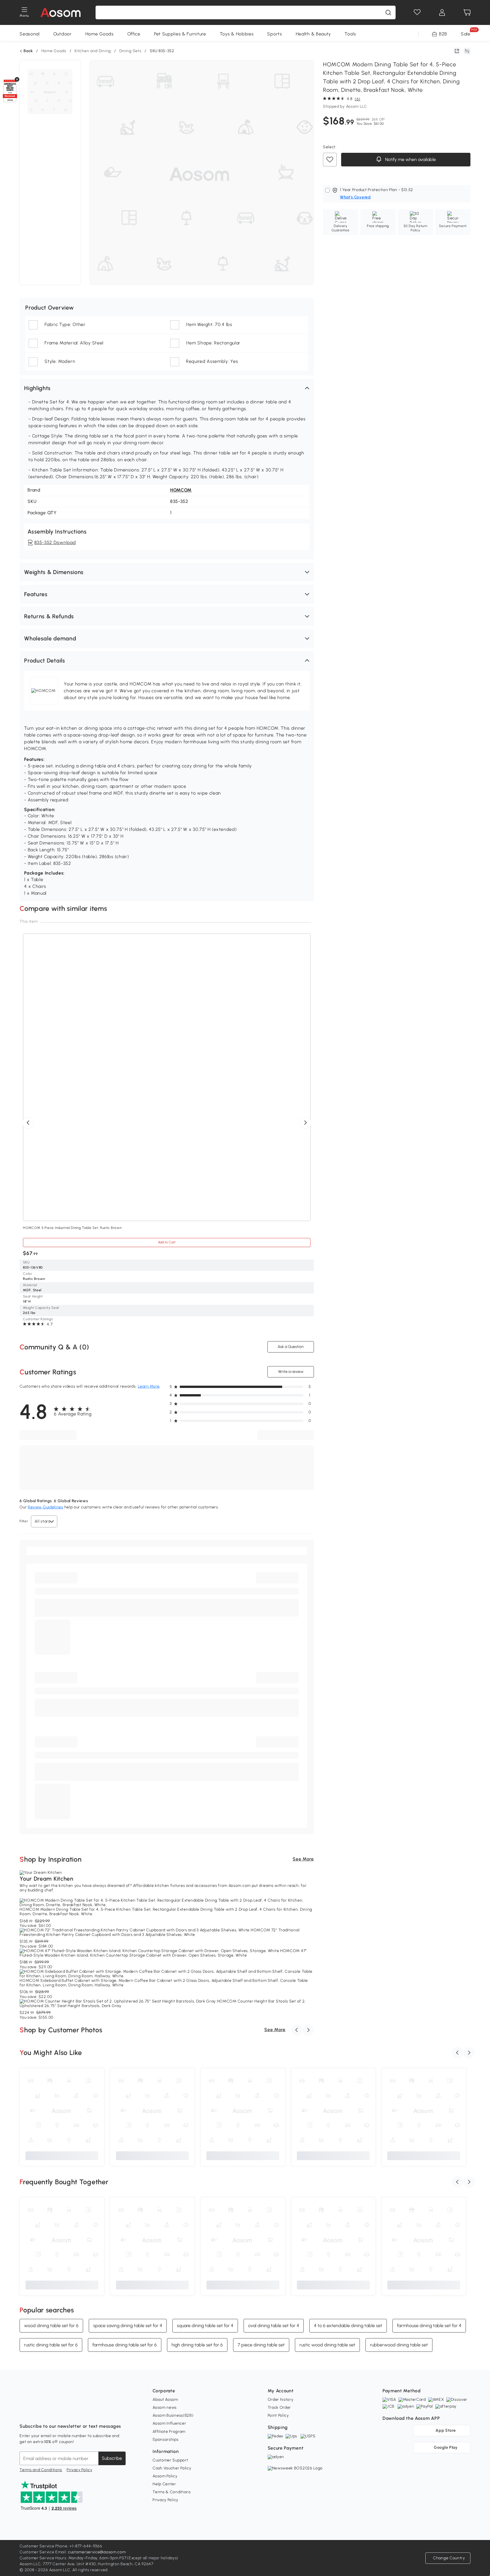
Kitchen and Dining (93, 51)
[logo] (61, 12)
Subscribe (112, 2458)
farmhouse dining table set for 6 (125, 2345)
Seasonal (30, 34)
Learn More (149, 1386)
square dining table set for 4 (205, 2326)
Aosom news (165, 2407)
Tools (350, 34)
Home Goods (100, 34)
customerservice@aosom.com (97, 2552)
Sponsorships (165, 2440)
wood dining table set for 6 (51, 2326)
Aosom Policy (165, 2476)
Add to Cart (167, 1242)
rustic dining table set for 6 (51, 2345)
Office (134, 34)
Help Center (164, 2484)
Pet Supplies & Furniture (180, 34)
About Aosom (165, 2400)
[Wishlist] (417, 12)
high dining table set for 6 (197, 2345)
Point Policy (278, 2415)
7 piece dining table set (261, 2345)
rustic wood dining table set (327, 2345)
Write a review (291, 1372)
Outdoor (63, 34)
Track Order (279, 2407)
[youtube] (49, 2412)
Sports (274, 34)
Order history (281, 2400)
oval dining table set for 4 (274, 2326)
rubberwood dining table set (399, 2345)
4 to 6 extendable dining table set (348, 2326)
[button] (167, 388)
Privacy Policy (80, 2470)
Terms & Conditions (172, 2492)
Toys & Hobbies (237, 34)
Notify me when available (410, 159)
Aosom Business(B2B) (173, 2415)
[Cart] (467, 12)
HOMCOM (181, 490)
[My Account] (442, 12)
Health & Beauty (313, 34)
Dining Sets (130, 51)
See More (303, 1859)
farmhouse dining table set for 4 (429, 2326)
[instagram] (37, 2412)
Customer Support (170, 2460)
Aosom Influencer (169, 2423)
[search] (388, 12)
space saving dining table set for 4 (128, 2326)
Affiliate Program (169, 2432)
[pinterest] (62, 2412)
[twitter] (74, 2412)
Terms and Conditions (41, 2470)
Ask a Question (291, 1347)
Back (28, 51)
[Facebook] (24, 2412)
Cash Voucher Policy (172, 2468)
